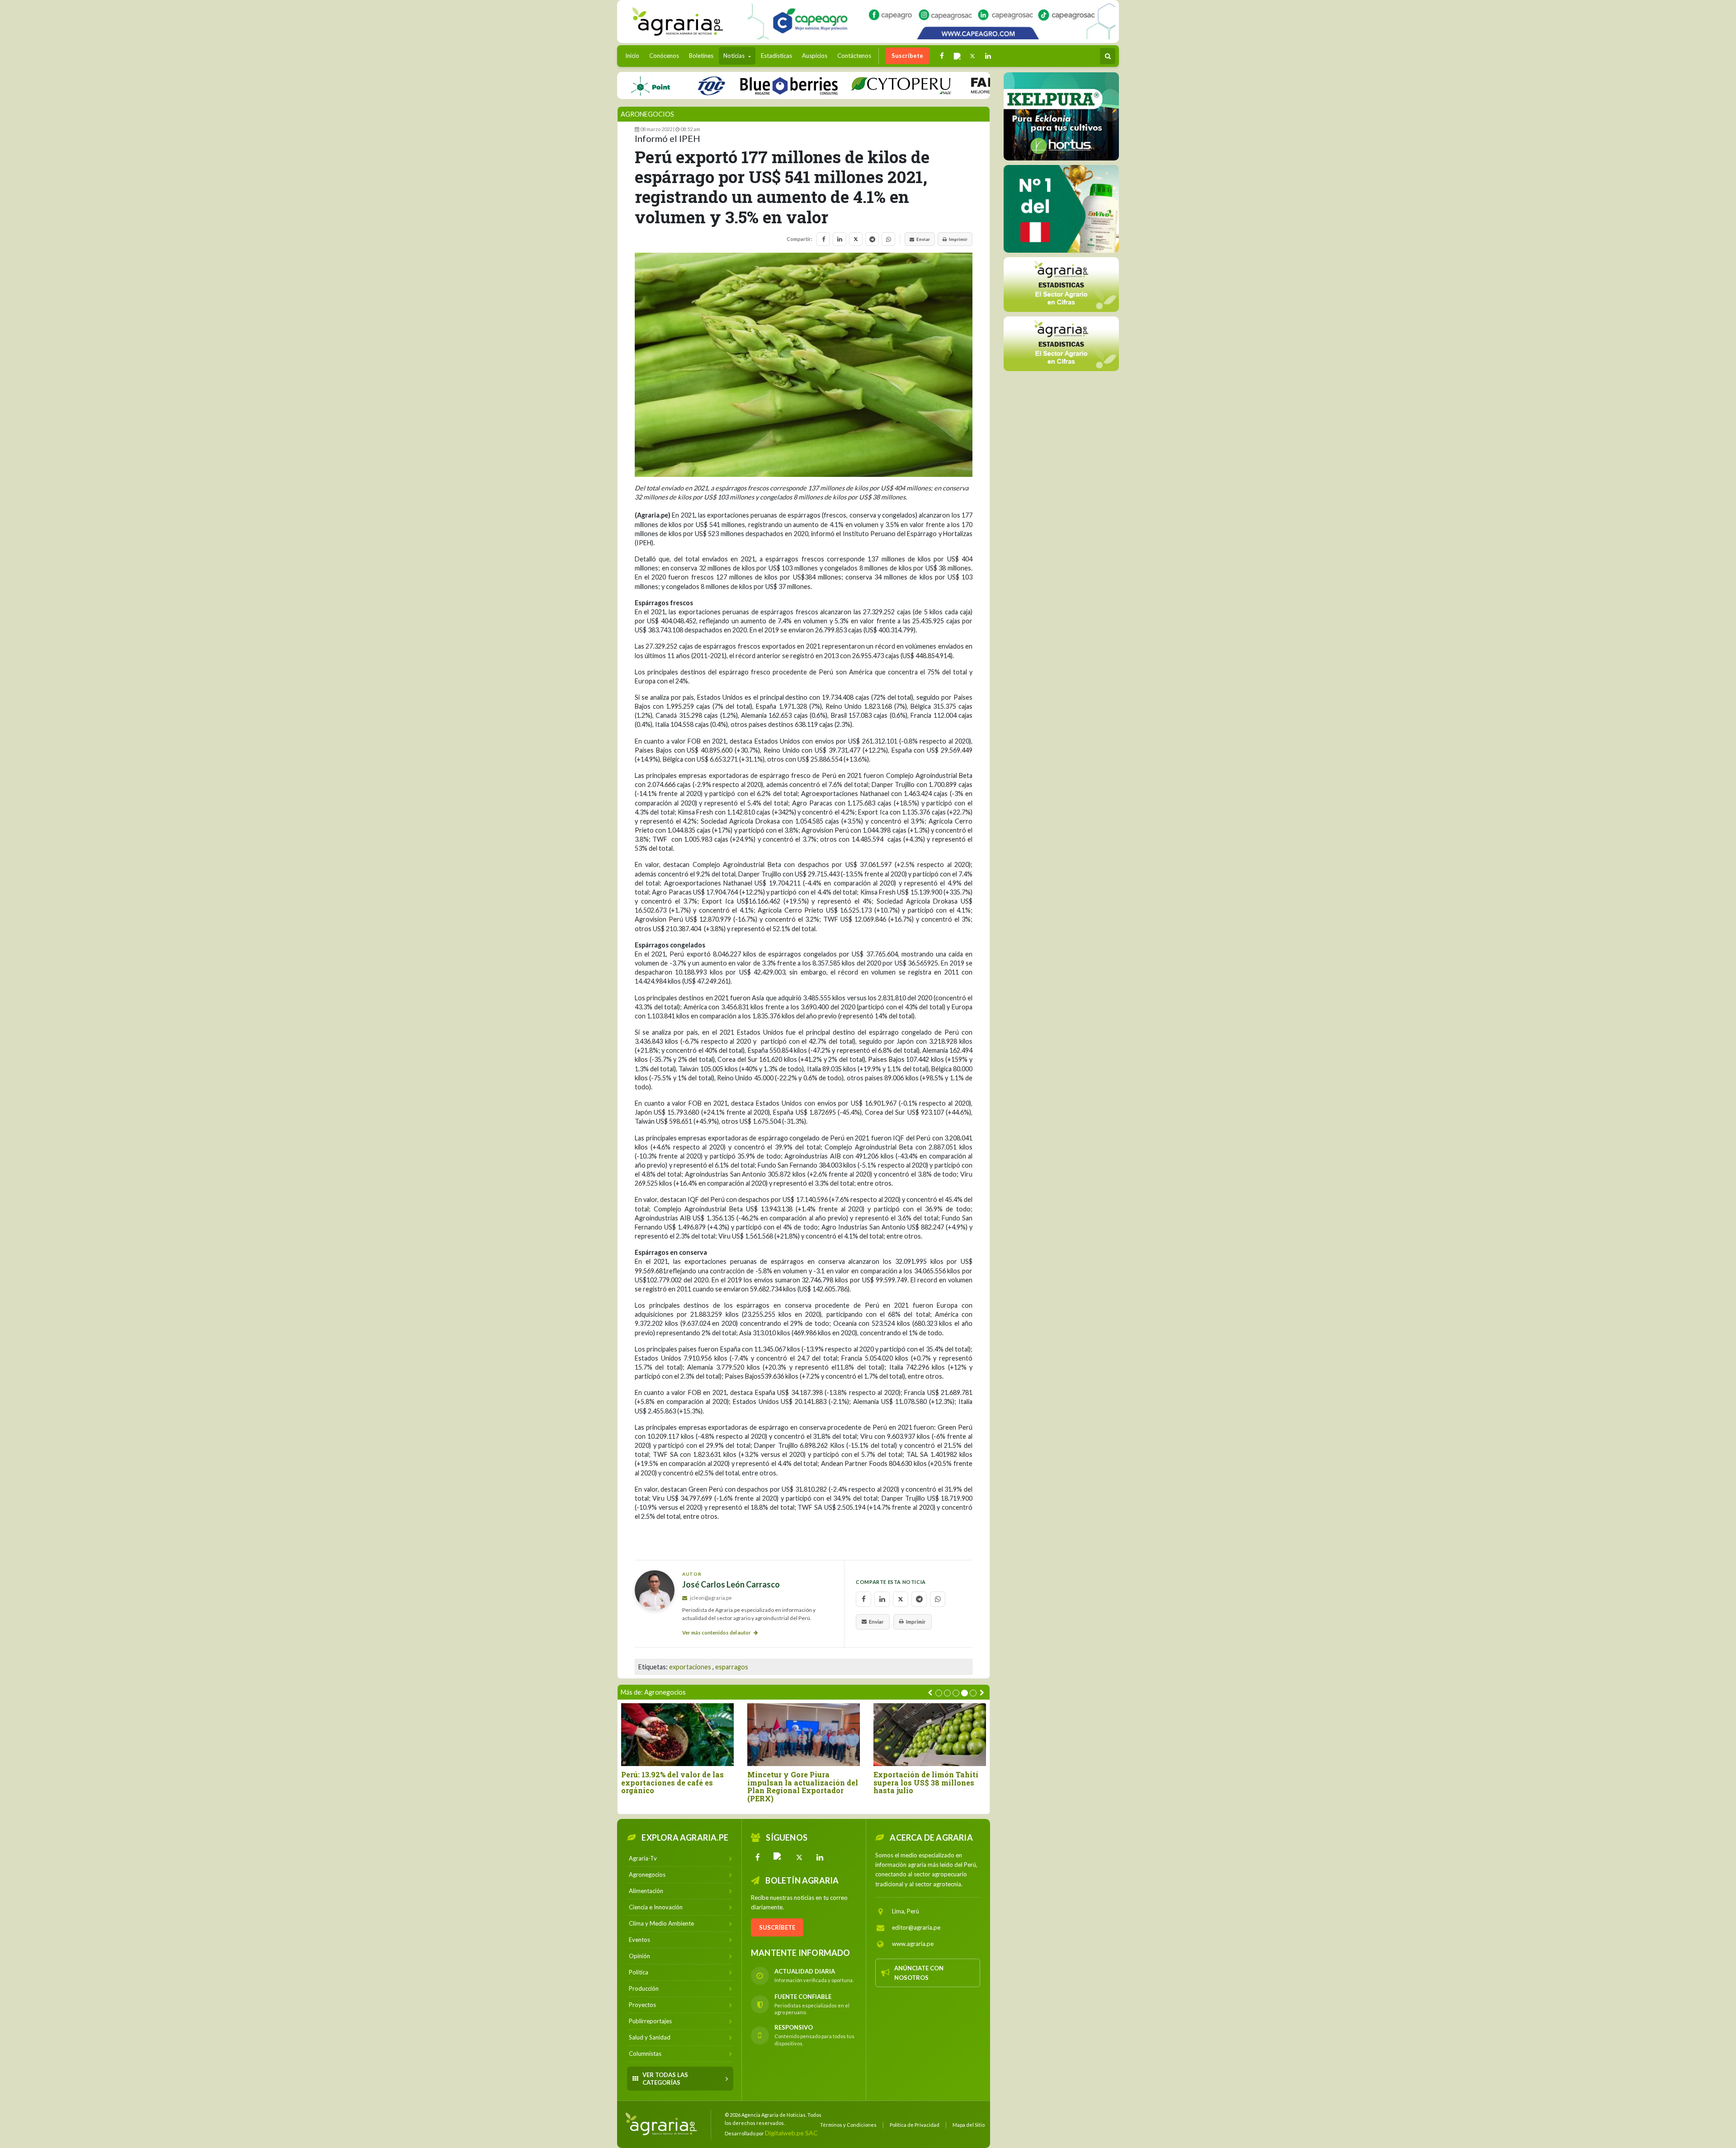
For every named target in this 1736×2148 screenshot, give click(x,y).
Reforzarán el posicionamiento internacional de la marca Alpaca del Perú (921, 1786)
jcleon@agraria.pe (710, 1598)
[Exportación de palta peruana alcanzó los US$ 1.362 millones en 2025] (804, 1735)
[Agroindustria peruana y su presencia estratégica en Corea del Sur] (677, 1735)
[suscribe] (1061, 343)
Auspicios (815, 56)
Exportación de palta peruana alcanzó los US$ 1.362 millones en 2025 (803, 1783)
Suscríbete (907, 56)
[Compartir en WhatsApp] (888, 239)
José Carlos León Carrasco (731, 1585)
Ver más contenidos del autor (717, 1632)
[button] (939, 1693)
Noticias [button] (735, 56)
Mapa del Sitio (969, 2125)
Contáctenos (854, 56)
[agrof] (1061, 284)
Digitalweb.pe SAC (791, 2133)
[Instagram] (778, 1857)
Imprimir (958, 239)
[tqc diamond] (1061, 116)
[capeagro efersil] (1061, 208)
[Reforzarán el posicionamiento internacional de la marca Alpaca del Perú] (930, 1735)
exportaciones (690, 1667)
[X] (799, 1857)
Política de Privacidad (915, 2125)
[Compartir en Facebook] (823, 239)
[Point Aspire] (932, 21)
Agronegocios (647, 114)
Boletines (701, 56)
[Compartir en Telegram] (872, 239)
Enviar (923, 239)
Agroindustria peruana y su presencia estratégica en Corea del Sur (672, 1783)
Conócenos (664, 56)
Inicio (634, 55)
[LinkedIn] (820, 1857)
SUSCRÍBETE (777, 1927)
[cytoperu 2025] (827, 85)
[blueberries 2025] (715, 85)
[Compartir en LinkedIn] (840, 239)
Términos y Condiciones (848, 2125)
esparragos (732, 1667)
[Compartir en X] (856, 239)
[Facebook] (758, 1857)
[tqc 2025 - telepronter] (637, 85)
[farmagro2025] (956, 85)
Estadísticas (776, 56)
